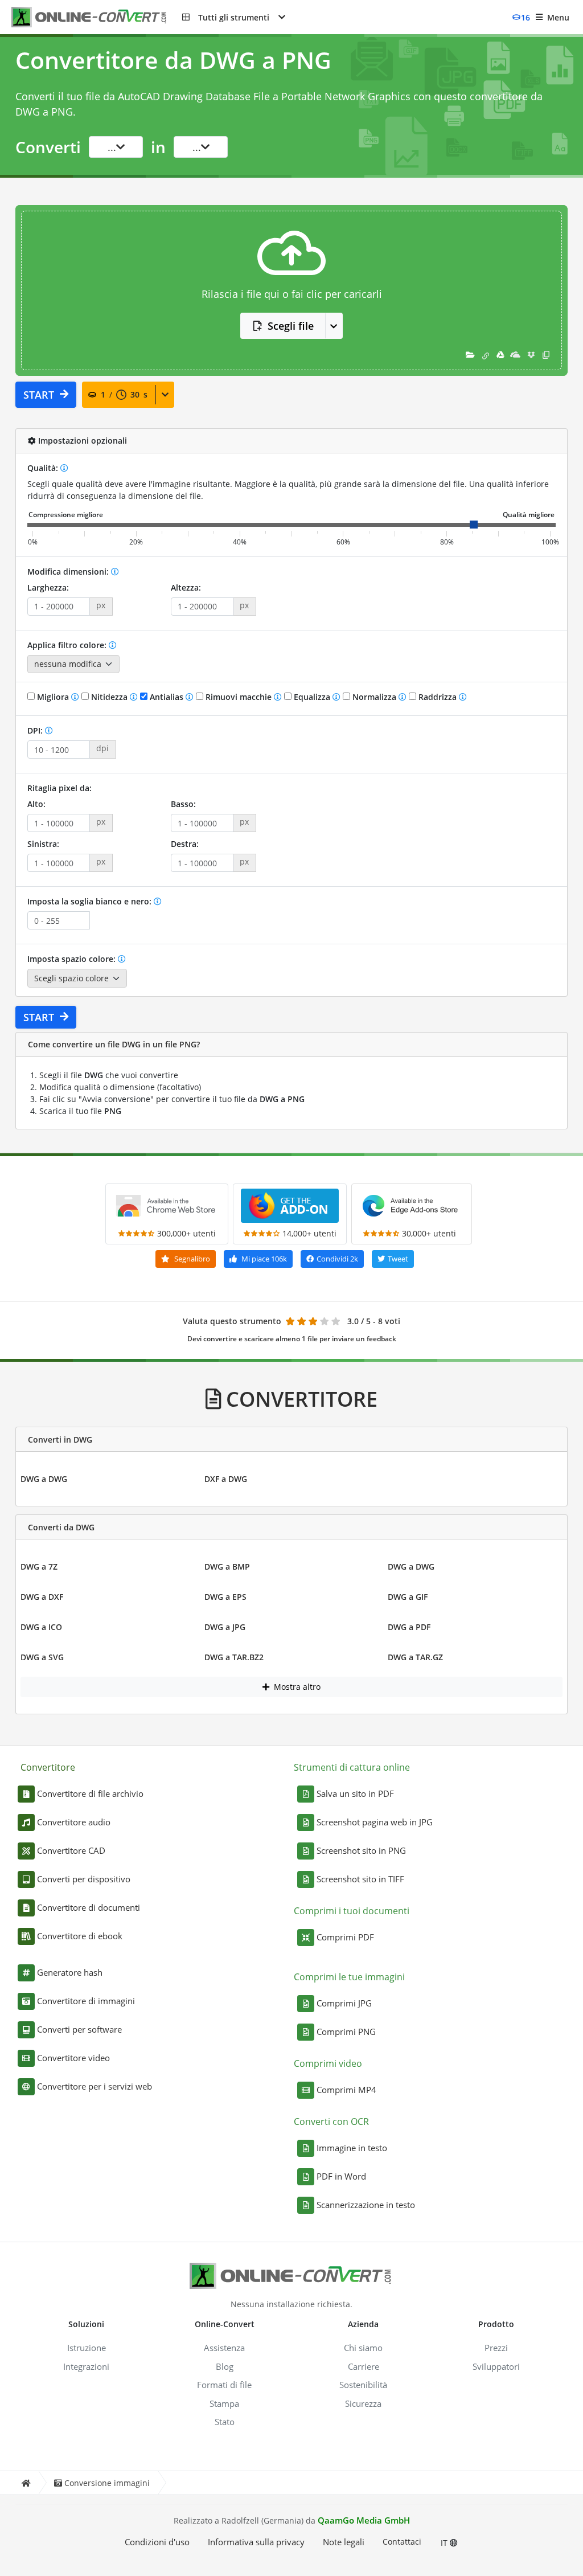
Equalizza (312, 697)
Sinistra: (43, 844)
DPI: (36, 730)
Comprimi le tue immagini (349, 1977)
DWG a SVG (42, 1657)
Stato (225, 2422)
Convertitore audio (74, 1822)
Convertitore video (73, 2058)
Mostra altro (296, 1687)
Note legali (344, 2542)
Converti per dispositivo (84, 1879)
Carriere (364, 2366)
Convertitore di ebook (80, 1936)
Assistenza (224, 2348)
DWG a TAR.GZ (415, 1657)
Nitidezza (109, 697)
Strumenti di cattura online (352, 1767)
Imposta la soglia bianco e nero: (91, 901)
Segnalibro (191, 1259)
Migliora (53, 697)
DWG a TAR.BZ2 (234, 1657)
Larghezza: (48, 587)
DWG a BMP (227, 1567)
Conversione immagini (107, 2483)
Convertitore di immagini (86, 2001)
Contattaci (402, 2542)
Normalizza (374, 697)
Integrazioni (86, 2366)
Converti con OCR (331, 2122)
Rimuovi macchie (239, 697)
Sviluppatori (496, 2366)
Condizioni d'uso (157, 2542)
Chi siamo (363, 2348)
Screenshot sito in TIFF (360, 1879)
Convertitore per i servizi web (95, 2086)
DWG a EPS (225, 1597)
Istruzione (87, 2348)
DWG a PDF (409, 1627)
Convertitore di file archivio (90, 1793)
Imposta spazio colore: (73, 959)
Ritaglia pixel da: (59, 788)
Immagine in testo (352, 2148)
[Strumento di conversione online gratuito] (97, 17)
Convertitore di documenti (89, 1907)
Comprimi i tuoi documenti (352, 1911)
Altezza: (186, 587)
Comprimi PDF (345, 1937)
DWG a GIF (408, 1597)
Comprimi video (328, 2063)
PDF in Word (341, 2176)
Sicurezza (363, 2403)
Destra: (185, 844)
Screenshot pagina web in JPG (375, 1822)
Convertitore (48, 1767)
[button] (234, 17)
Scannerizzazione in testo (366, 2205)
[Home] (26, 2483)
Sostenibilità (363, 2385)
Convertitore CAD (71, 1850)
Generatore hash (70, 1972)
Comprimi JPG (344, 2003)
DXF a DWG (226, 1479)
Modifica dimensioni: (69, 572)
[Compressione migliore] (66, 515)
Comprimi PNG (346, 2032)
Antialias (167, 697)
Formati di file (224, 2385)
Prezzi (496, 2348)
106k (264, 1259)
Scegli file (291, 326)
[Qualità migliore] (529, 515)
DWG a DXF (42, 1597)
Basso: (183, 804)
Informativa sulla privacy (256, 2542)
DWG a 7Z (39, 1567)
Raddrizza (438, 697)
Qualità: (44, 468)
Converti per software (79, 2029)
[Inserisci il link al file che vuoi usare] (486, 355)
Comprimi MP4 (346, 2090)
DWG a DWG (44, 1479)
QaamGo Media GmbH (364, 2520)
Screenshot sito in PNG (361, 1850)
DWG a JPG (225, 1627)
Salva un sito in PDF (355, 1793)
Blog (225, 2366)
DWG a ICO (41, 1627)
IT (445, 2543)
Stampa (224, 2403)
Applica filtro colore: (68, 645)
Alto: (36, 804)
